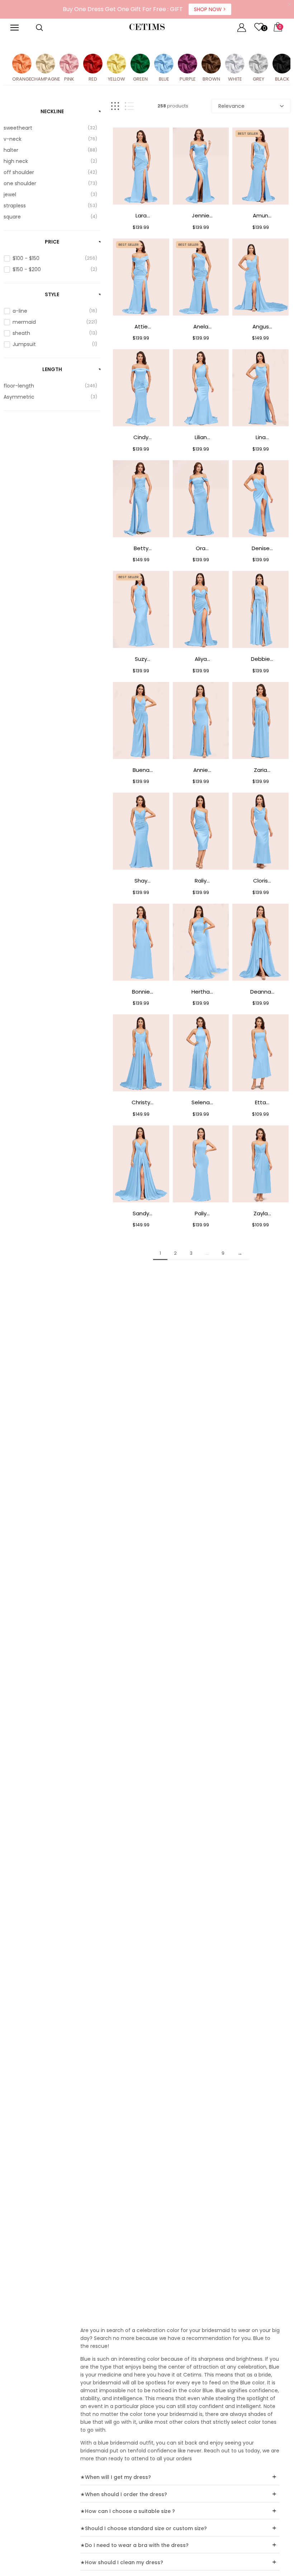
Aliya (201, 659)
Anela (201, 326)
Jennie (201, 215)
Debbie (260, 659)
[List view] (129, 106)
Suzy (141, 659)
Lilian (201, 437)
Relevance (231, 106)
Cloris (260, 881)
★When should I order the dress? (124, 2494)
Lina (261, 437)
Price (52, 242)
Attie (141, 326)
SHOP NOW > (210, 9)
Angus (261, 326)
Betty (141, 548)
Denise (261, 548)
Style (52, 294)
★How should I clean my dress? (122, 2562)
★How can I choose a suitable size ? (128, 2511)
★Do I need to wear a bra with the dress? (134, 2545)
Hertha (201, 992)
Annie (201, 770)
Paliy (201, 1213)
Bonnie (141, 992)
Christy (141, 1102)
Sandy (141, 1213)
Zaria (260, 770)
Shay (141, 881)
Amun (260, 215)
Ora (201, 548)
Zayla (261, 1213)
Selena (201, 1102)
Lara (141, 215)
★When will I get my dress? (116, 2477)
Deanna (261, 992)
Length (52, 369)
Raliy (201, 881)
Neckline (52, 111)
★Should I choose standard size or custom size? (144, 2528)
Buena (141, 770)
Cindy (141, 437)
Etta (260, 1102)
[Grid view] (115, 106)
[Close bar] (290, 4)
